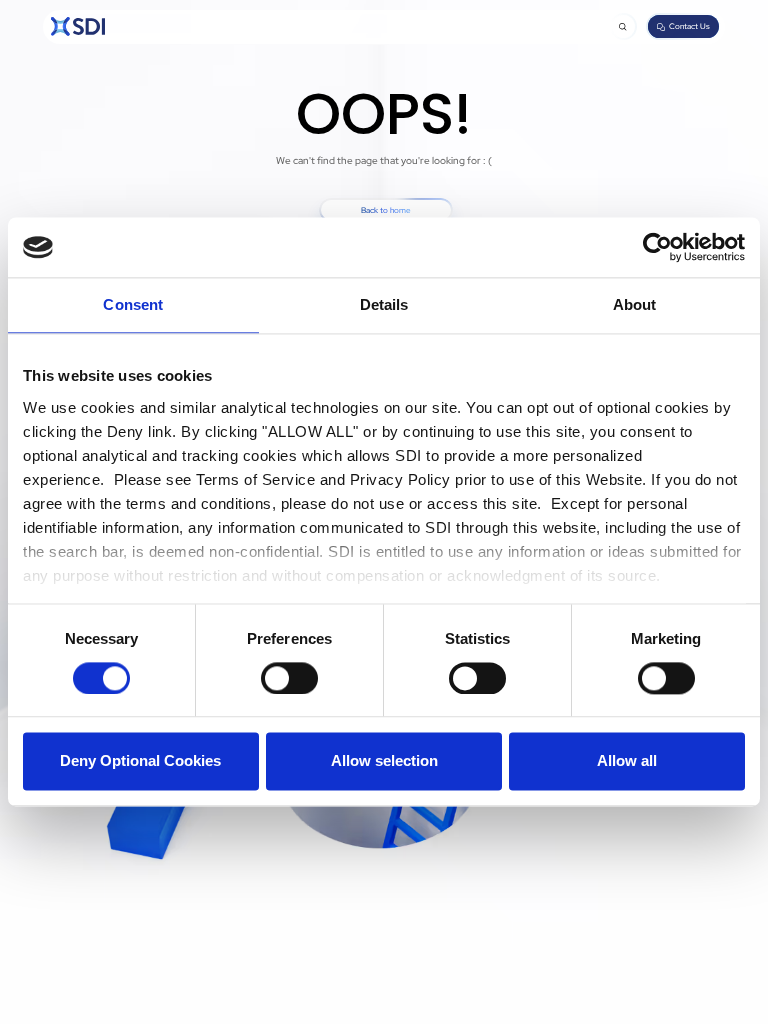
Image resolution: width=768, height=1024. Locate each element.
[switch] (289, 678)
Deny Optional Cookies (140, 761)
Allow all (627, 761)
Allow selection (384, 761)
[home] (78, 26)
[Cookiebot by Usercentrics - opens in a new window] (657, 247)
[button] (623, 26)
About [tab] (635, 304)
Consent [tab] (133, 304)
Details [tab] (384, 304)
